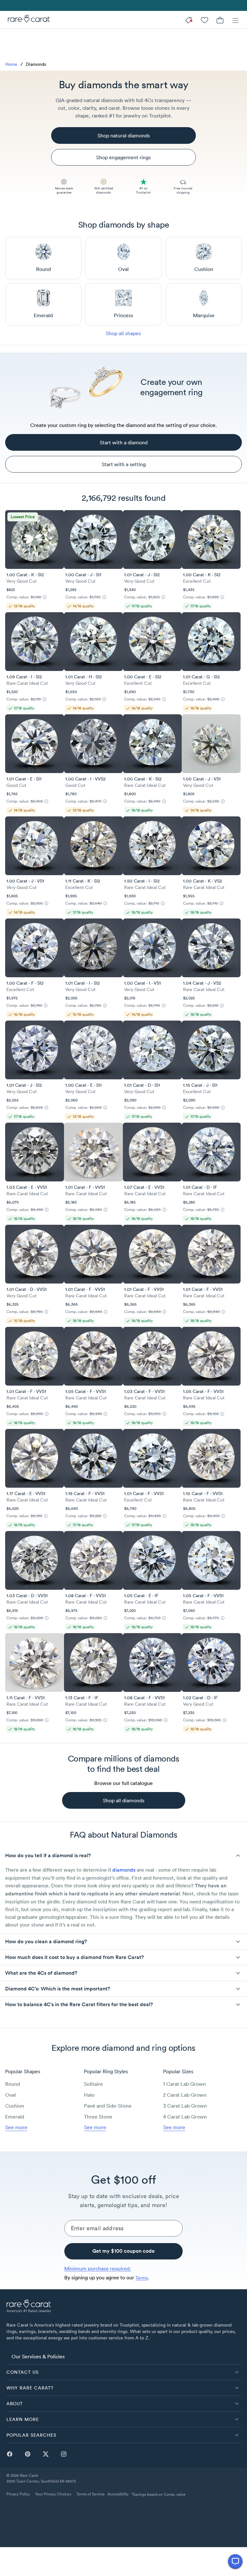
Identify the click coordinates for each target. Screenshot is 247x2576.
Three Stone (98, 2117)
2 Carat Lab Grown (185, 2095)
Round (13, 2084)
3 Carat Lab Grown (185, 2106)
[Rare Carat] (27, 20)
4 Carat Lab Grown (185, 2117)
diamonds (124, 1870)
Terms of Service (91, 2494)
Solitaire (93, 2084)
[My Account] (205, 20)
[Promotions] (189, 20)
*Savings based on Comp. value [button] (158, 2494)
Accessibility (118, 2494)
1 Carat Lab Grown (184, 2084)
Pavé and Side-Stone (108, 2106)
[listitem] (123, 2356)
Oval (10, 2095)
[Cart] (220, 20)
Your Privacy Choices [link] (53, 2494)
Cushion (15, 2106)
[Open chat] (235, 2561)
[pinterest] (28, 2454)
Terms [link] (142, 2278)
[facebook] (10, 2454)
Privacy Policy (18, 2494)
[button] (123, 1856)
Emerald (15, 2117)
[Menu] (235, 20)
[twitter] (46, 2454)
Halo (89, 2095)
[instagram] (64, 2454)
